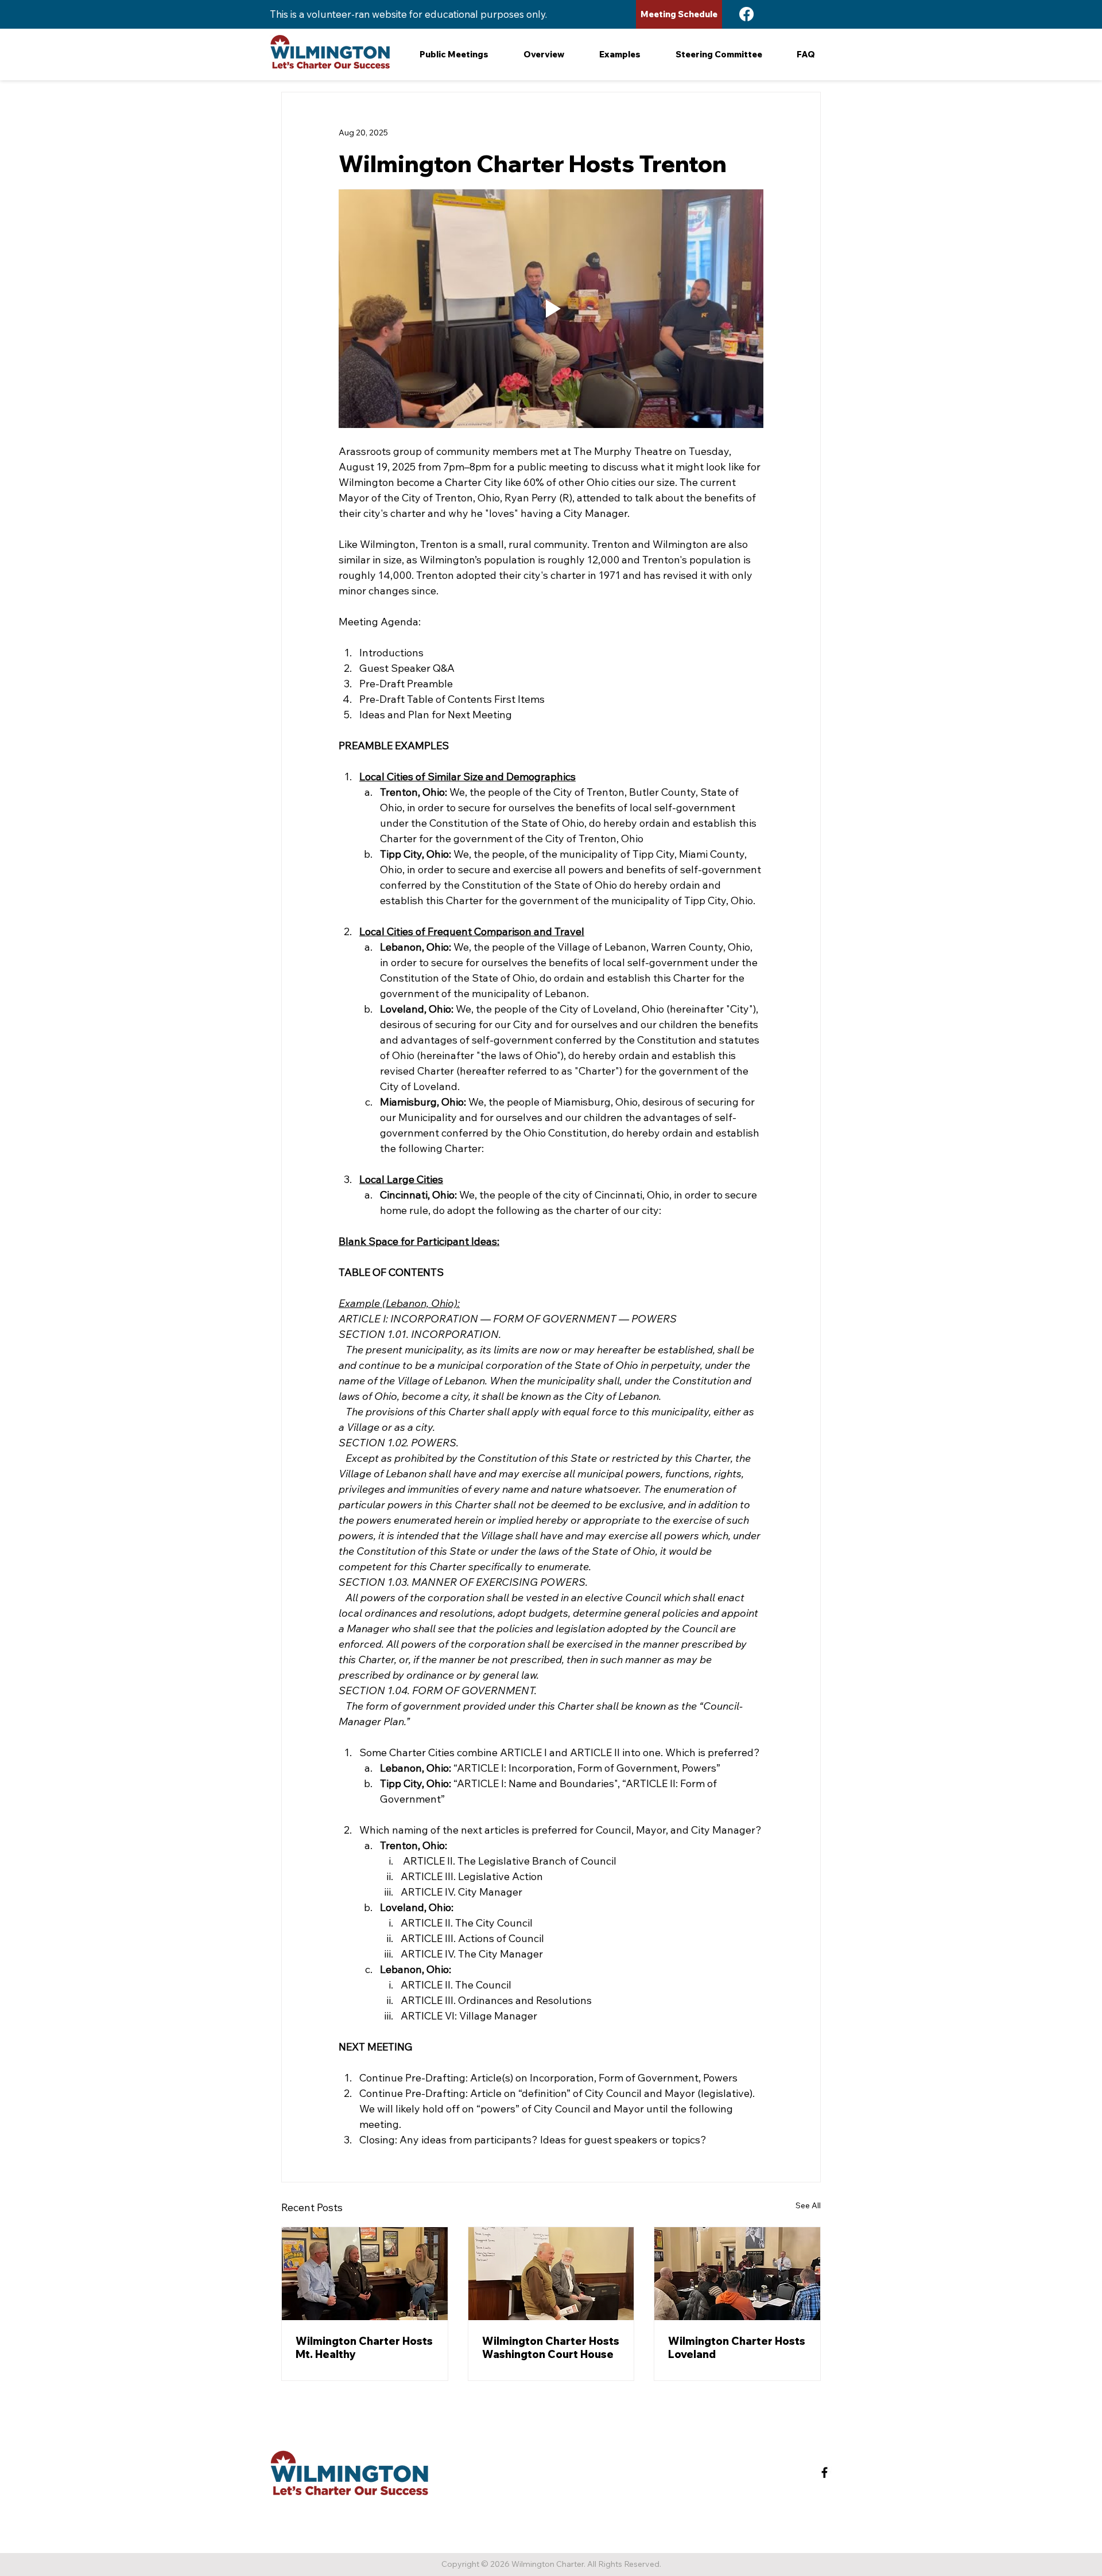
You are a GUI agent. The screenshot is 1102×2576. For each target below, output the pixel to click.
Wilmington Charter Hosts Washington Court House (551, 2348)
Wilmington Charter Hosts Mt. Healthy (364, 2348)
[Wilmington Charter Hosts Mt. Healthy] (365, 2274)
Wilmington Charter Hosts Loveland (737, 2348)
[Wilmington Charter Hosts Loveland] (737, 2274)
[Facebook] (746, 14)
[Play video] (551, 309)
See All (808, 2205)
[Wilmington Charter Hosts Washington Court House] (551, 2274)
